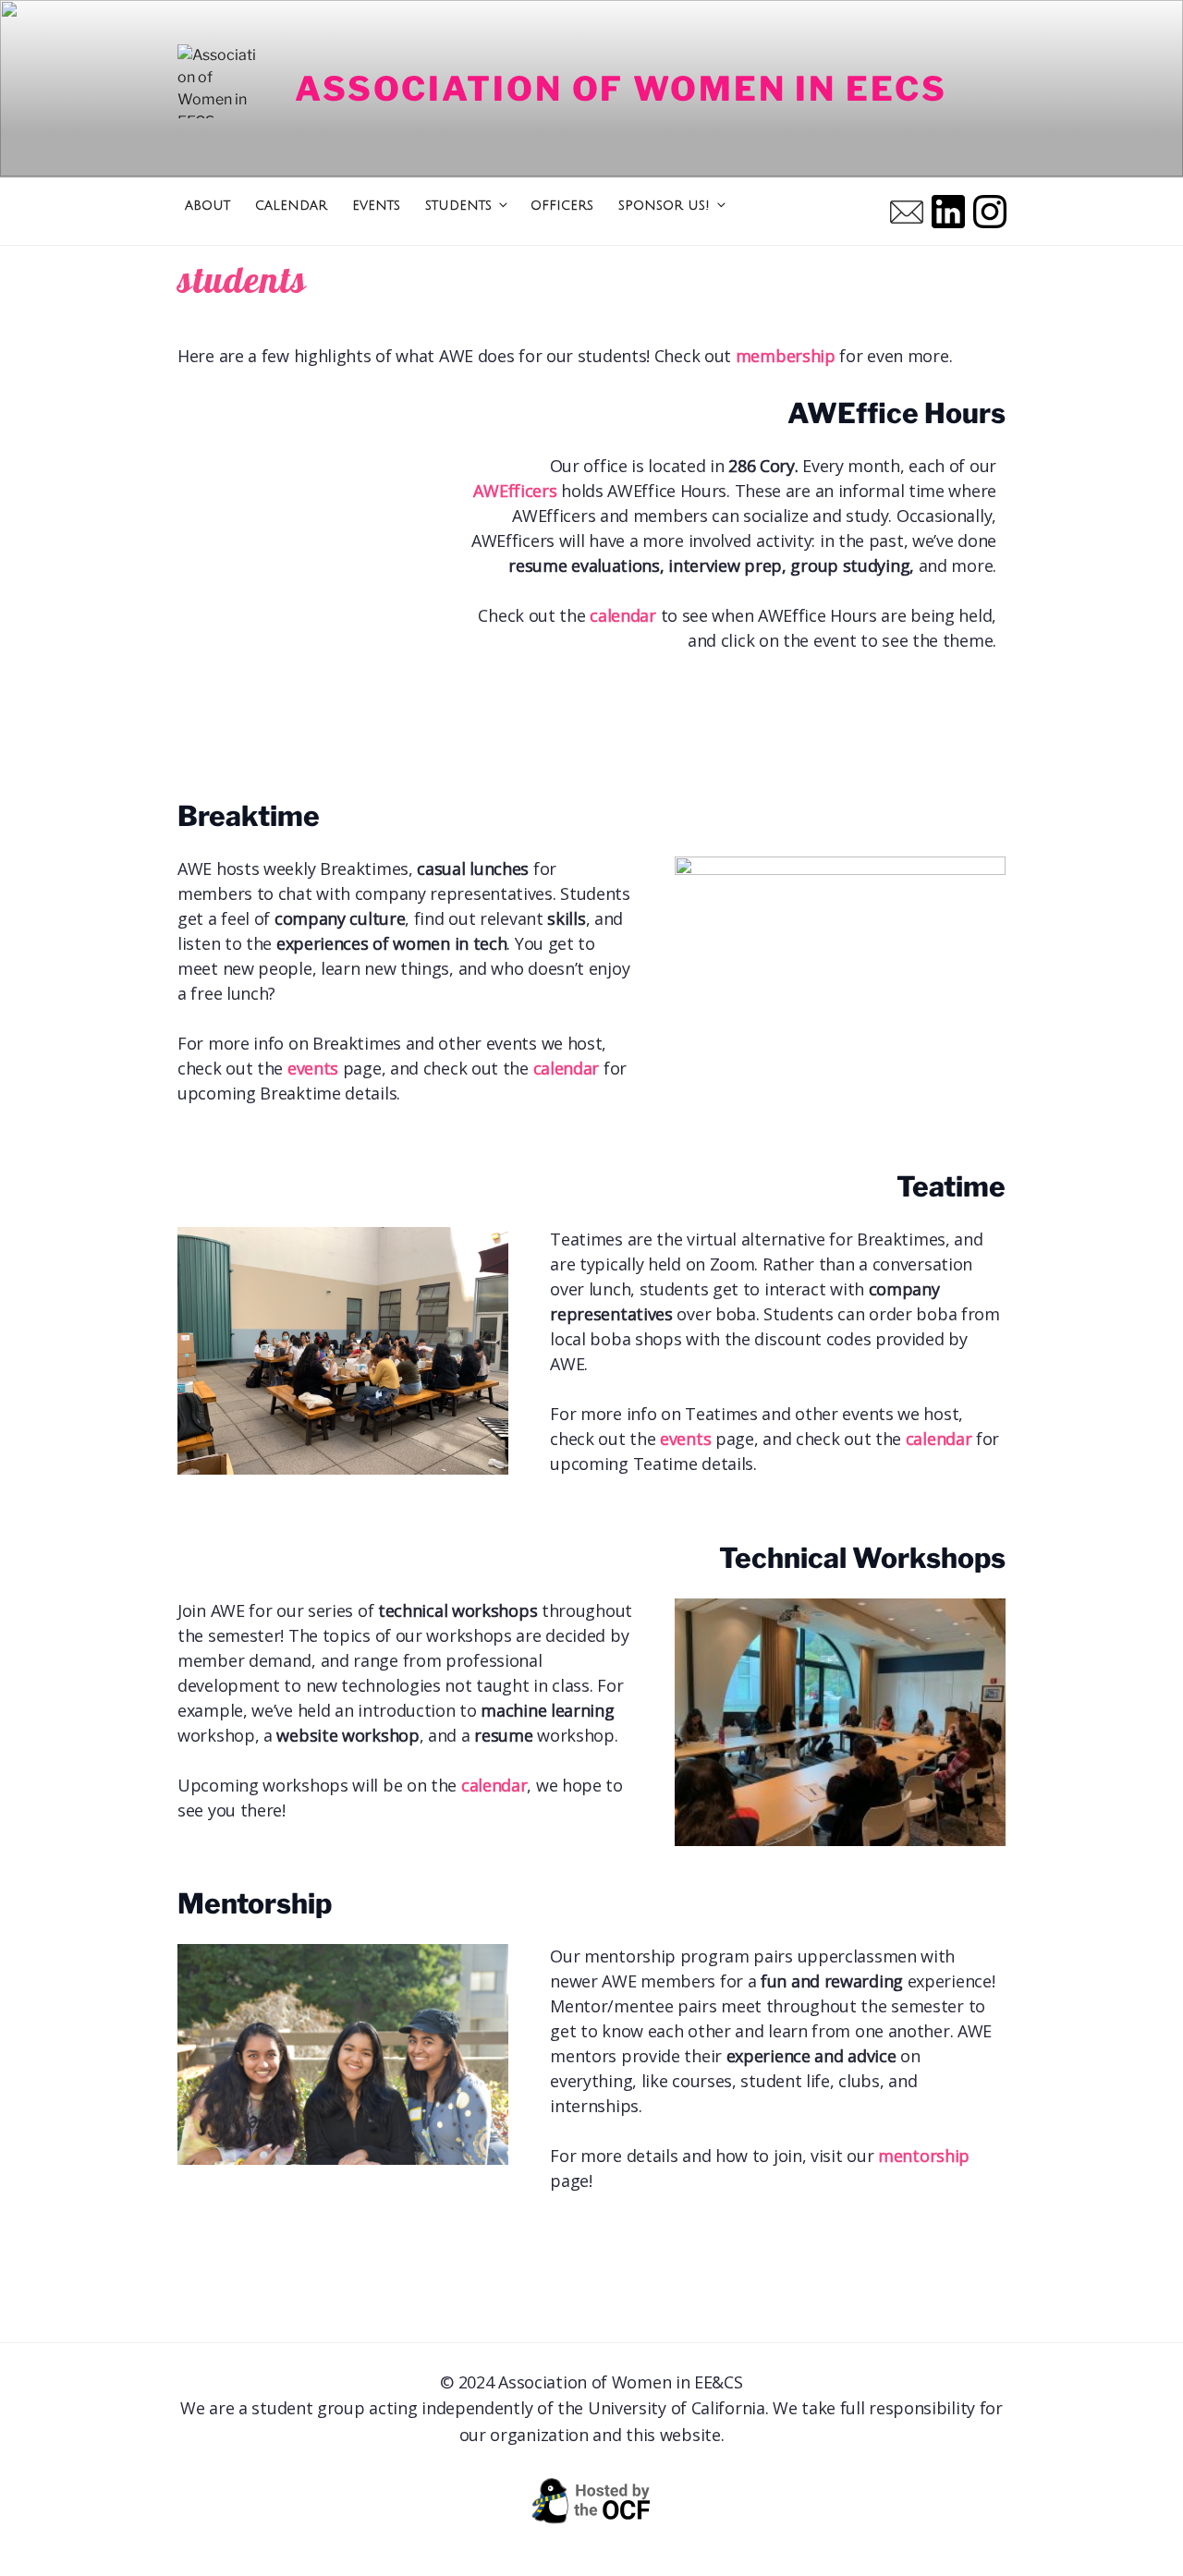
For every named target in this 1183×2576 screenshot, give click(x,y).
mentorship (924, 2156)
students (458, 205)
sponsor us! (664, 205)
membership (786, 356)
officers (562, 205)
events (376, 205)
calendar (291, 205)
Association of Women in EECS (621, 89)
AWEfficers (515, 491)
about (207, 205)
